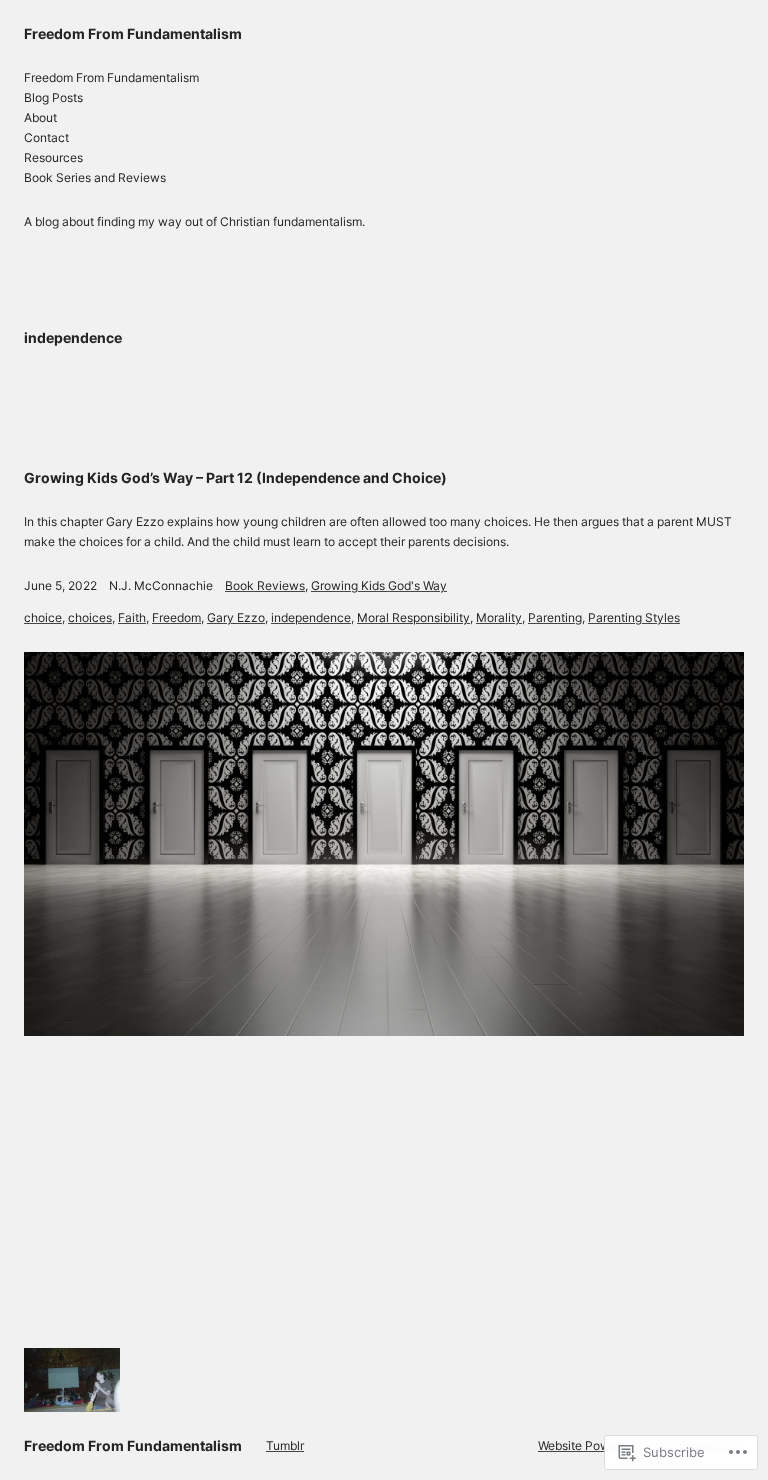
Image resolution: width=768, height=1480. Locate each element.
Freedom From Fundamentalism (133, 33)
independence (311, 617)
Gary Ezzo (236, 617)
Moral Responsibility (413, 617)
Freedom (176, 617)
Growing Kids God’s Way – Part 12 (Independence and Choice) (235, 477)
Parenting (555, 617)
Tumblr (285, 1445)
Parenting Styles (634, 617)
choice (43, 617)
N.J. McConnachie (161, 585)
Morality (499, 617)
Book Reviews (265, 585)
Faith (132, 617)
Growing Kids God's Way (379, 585)
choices (90, 617)
